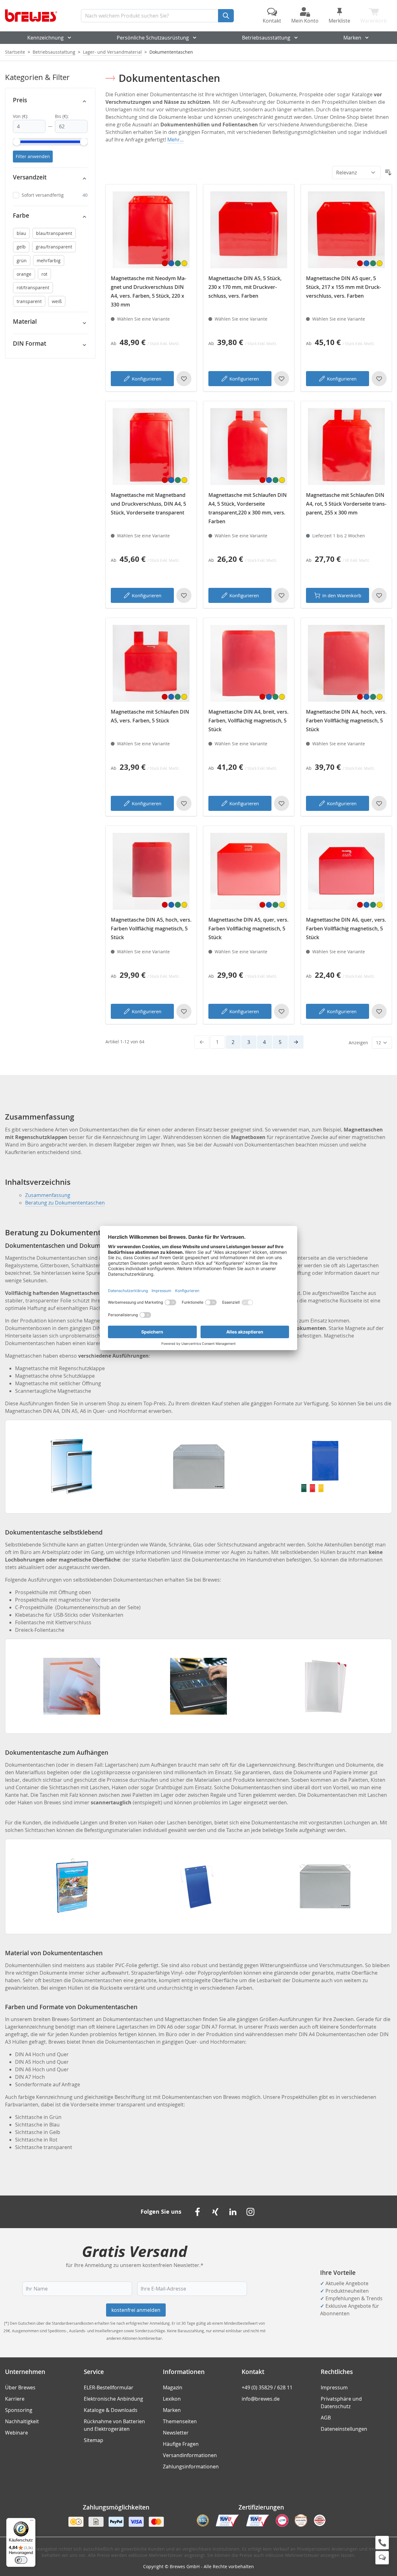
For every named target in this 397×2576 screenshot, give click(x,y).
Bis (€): (62, 116)
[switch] (21, 2560)
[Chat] (382, 2558)
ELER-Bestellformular (109, 2387)
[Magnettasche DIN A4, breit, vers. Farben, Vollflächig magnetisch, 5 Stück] (249, 663)
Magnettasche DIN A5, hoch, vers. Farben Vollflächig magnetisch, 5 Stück (151, 929)
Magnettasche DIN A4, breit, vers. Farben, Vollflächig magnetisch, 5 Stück (248, 721)
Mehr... (175, 140)
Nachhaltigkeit (22, 2421)
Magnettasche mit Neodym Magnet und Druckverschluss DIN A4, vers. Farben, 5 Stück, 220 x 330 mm (148, 291)
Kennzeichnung (46, 38)
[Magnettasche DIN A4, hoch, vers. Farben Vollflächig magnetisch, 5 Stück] (346, 663)
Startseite (15, 52)
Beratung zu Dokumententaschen (65, 1203)
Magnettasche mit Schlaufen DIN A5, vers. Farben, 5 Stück (150, 716)
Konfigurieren (147, 379)
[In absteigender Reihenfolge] (388, 173)
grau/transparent (54, 247)
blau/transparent (54, 233)
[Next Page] (296, 1042)
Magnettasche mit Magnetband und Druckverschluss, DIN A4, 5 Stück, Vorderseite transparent (148, 504)
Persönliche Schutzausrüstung (153, 38)
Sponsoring (19, 2410)
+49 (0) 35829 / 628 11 (267, 2387)
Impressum (334, 2387)
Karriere (15, 2399)
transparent (29, 301)
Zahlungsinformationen (191, 2467)
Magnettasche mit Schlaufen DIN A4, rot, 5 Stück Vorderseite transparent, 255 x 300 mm (346, 504)
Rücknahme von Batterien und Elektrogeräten (114, 2425)
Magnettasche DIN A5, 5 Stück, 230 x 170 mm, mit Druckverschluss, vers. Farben (245, 287)
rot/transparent (33, 287)
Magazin (173, 2387)
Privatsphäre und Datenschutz (341, 2403)
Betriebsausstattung (266, 38)
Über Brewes (20, 2387)
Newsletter (176, 2433)
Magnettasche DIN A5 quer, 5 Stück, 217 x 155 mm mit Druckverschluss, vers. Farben (343, 287)
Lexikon (172, 2399)
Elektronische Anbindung (113, 2399)
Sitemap (94, 2440)
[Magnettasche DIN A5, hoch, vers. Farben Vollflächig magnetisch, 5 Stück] (151, 871)
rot (44, 274)
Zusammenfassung (48, 1195)
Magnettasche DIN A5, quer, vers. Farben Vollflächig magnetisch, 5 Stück (248, 929)
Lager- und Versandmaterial (112, 52)
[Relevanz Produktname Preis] (356, 173)
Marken (352, 38)
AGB (326, 2418)
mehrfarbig (49, 261)
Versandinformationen (190, 2455)
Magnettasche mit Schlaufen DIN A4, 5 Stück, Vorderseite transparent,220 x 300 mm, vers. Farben (248, 508)
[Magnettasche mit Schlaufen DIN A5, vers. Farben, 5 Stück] (151, 663)
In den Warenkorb (342, 595)
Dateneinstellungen (344, 2429)
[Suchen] (226, 16)
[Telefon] (382, 2543)
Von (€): (21, 116)
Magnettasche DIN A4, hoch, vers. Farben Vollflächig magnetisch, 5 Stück (346, 721)
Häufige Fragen (181, 2444)
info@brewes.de (261, 2399)
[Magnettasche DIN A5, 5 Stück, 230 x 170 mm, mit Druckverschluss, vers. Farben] (249, 230)
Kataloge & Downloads (111, 2410)
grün (22, 261)
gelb (21, 247)
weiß (57, 301)
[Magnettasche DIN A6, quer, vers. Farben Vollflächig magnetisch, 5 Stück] (346, 871)
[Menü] (32, 2522)
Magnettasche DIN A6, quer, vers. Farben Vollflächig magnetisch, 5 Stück (346, 929)
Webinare (16, 2433)
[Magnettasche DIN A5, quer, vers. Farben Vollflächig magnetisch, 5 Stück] (249, 871)
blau (21, 233)
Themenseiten (180, 2421)
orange (24, 274)
